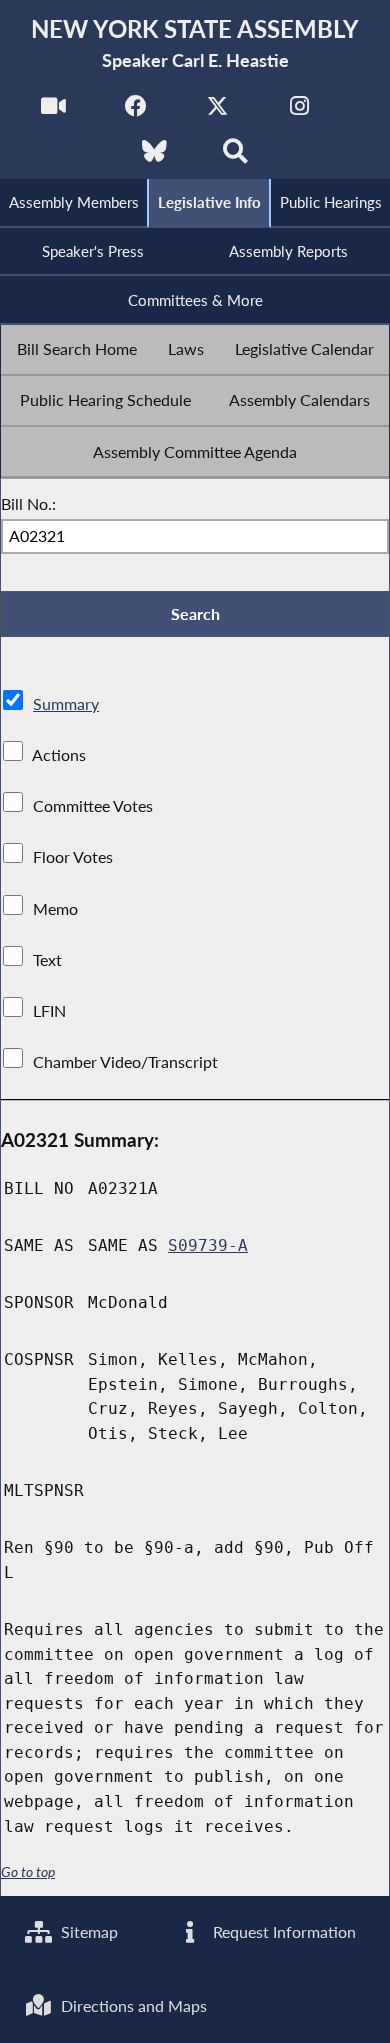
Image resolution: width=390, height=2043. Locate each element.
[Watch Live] (53, 111)
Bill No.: (28, 503)
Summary (66, 703)
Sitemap (87, 1931)
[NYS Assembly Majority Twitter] (217, 111)
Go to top (28, 1872)
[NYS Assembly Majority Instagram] (299, 111)
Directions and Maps (132, 2005)
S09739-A (208, 1245)
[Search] (235, 156)
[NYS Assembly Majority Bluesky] (154, 156)
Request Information (282, 1931)
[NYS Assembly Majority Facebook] (135, 111)
